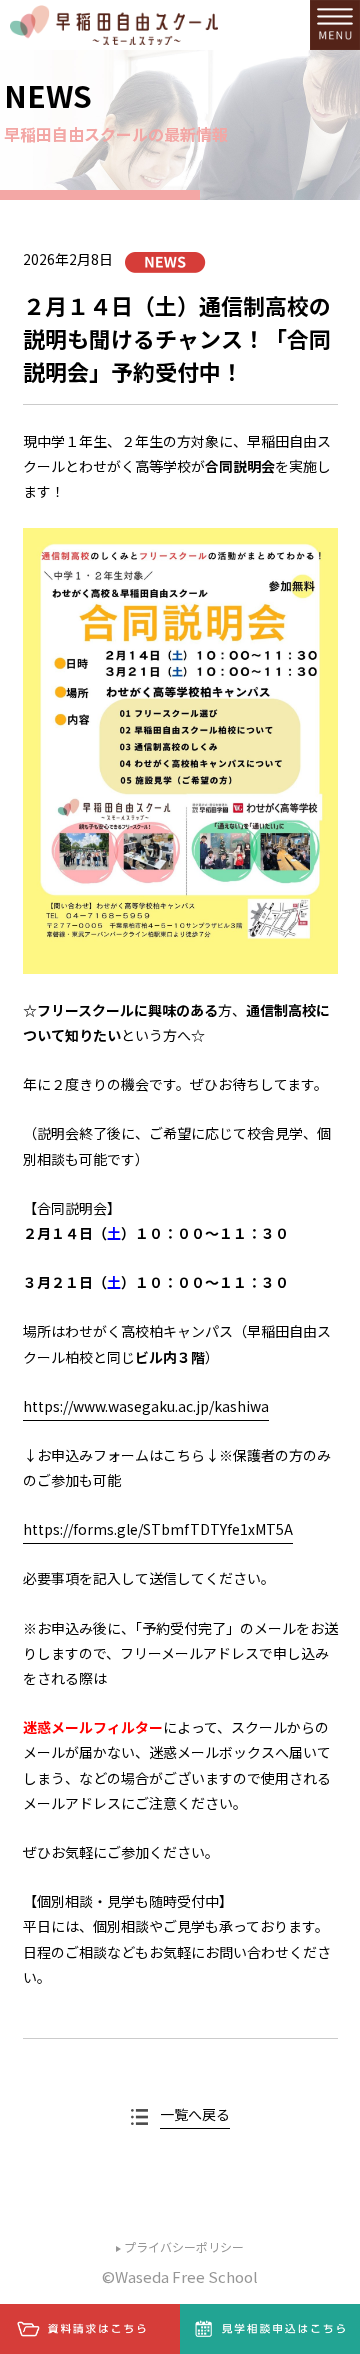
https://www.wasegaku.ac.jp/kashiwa (146, 1406)
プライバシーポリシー (184, 2246)
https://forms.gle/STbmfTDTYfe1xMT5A (158, 1529)
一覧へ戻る (195, 2114)
